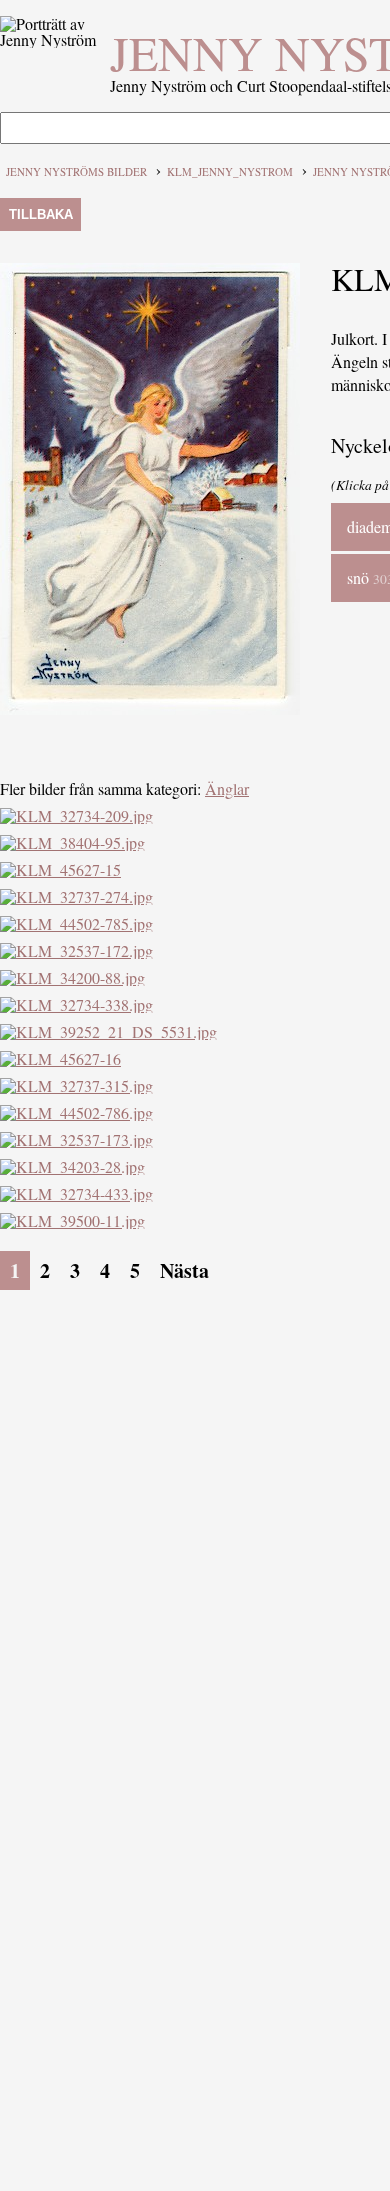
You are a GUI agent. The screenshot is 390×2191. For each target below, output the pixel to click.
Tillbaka (41, 214)
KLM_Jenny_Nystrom (230, 171)
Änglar (227, 788)
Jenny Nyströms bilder (76, 171)
